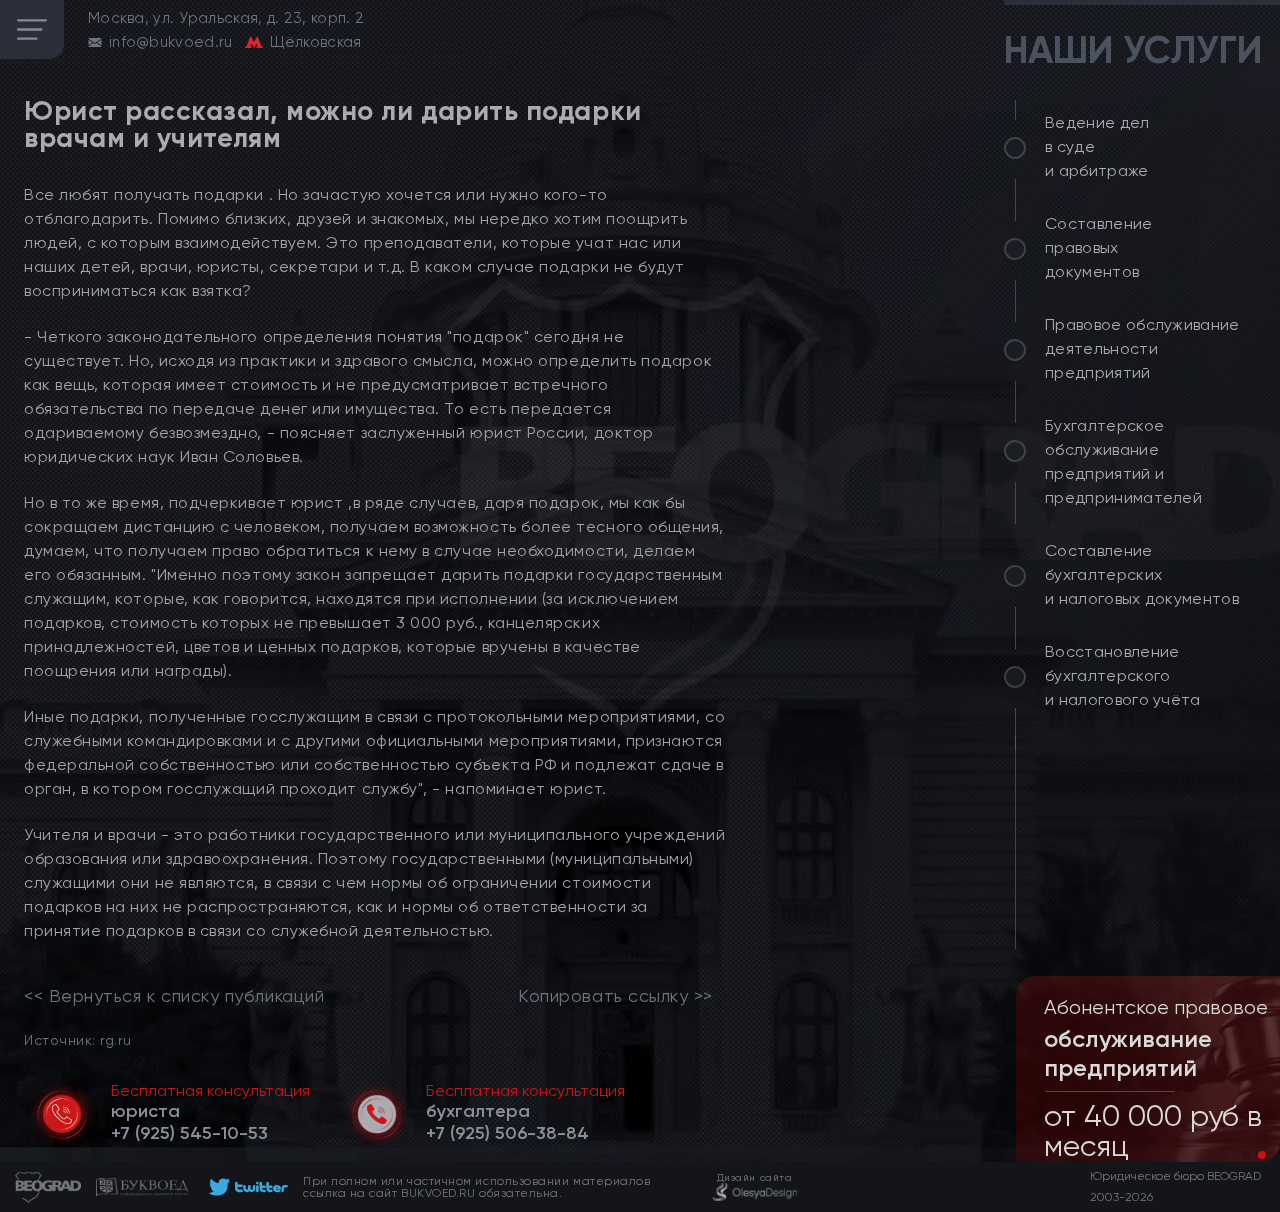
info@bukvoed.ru (171, 42)
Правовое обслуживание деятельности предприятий (1142, 348)
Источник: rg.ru (77, 1039)
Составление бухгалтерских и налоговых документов (1142, 574)
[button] (1246, 1155)
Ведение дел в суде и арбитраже (1097, 146)
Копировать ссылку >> (615, 996)
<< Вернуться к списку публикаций (174, 996)
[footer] (245, 1187)
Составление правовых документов (1099, 247)
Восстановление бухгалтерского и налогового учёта (1123, 675)
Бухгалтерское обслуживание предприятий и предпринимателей (1123, 461)
